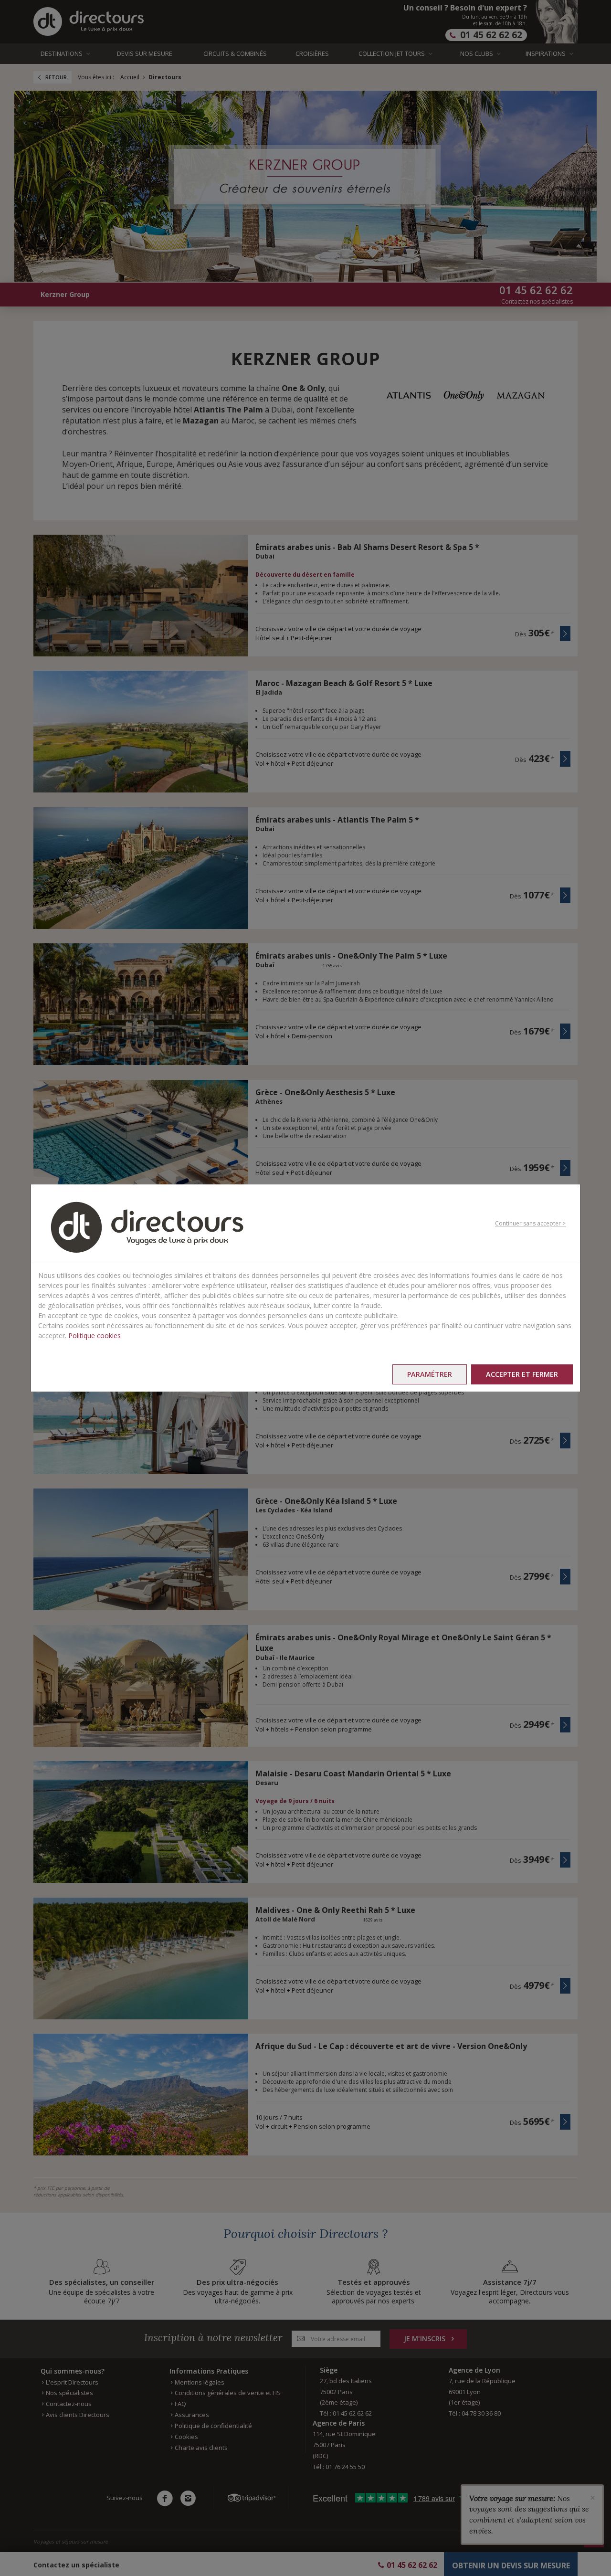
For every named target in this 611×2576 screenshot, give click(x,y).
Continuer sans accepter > (530, 1223)
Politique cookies (95, 1336)
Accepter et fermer (522, 1374)
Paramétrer (430, 1374)
